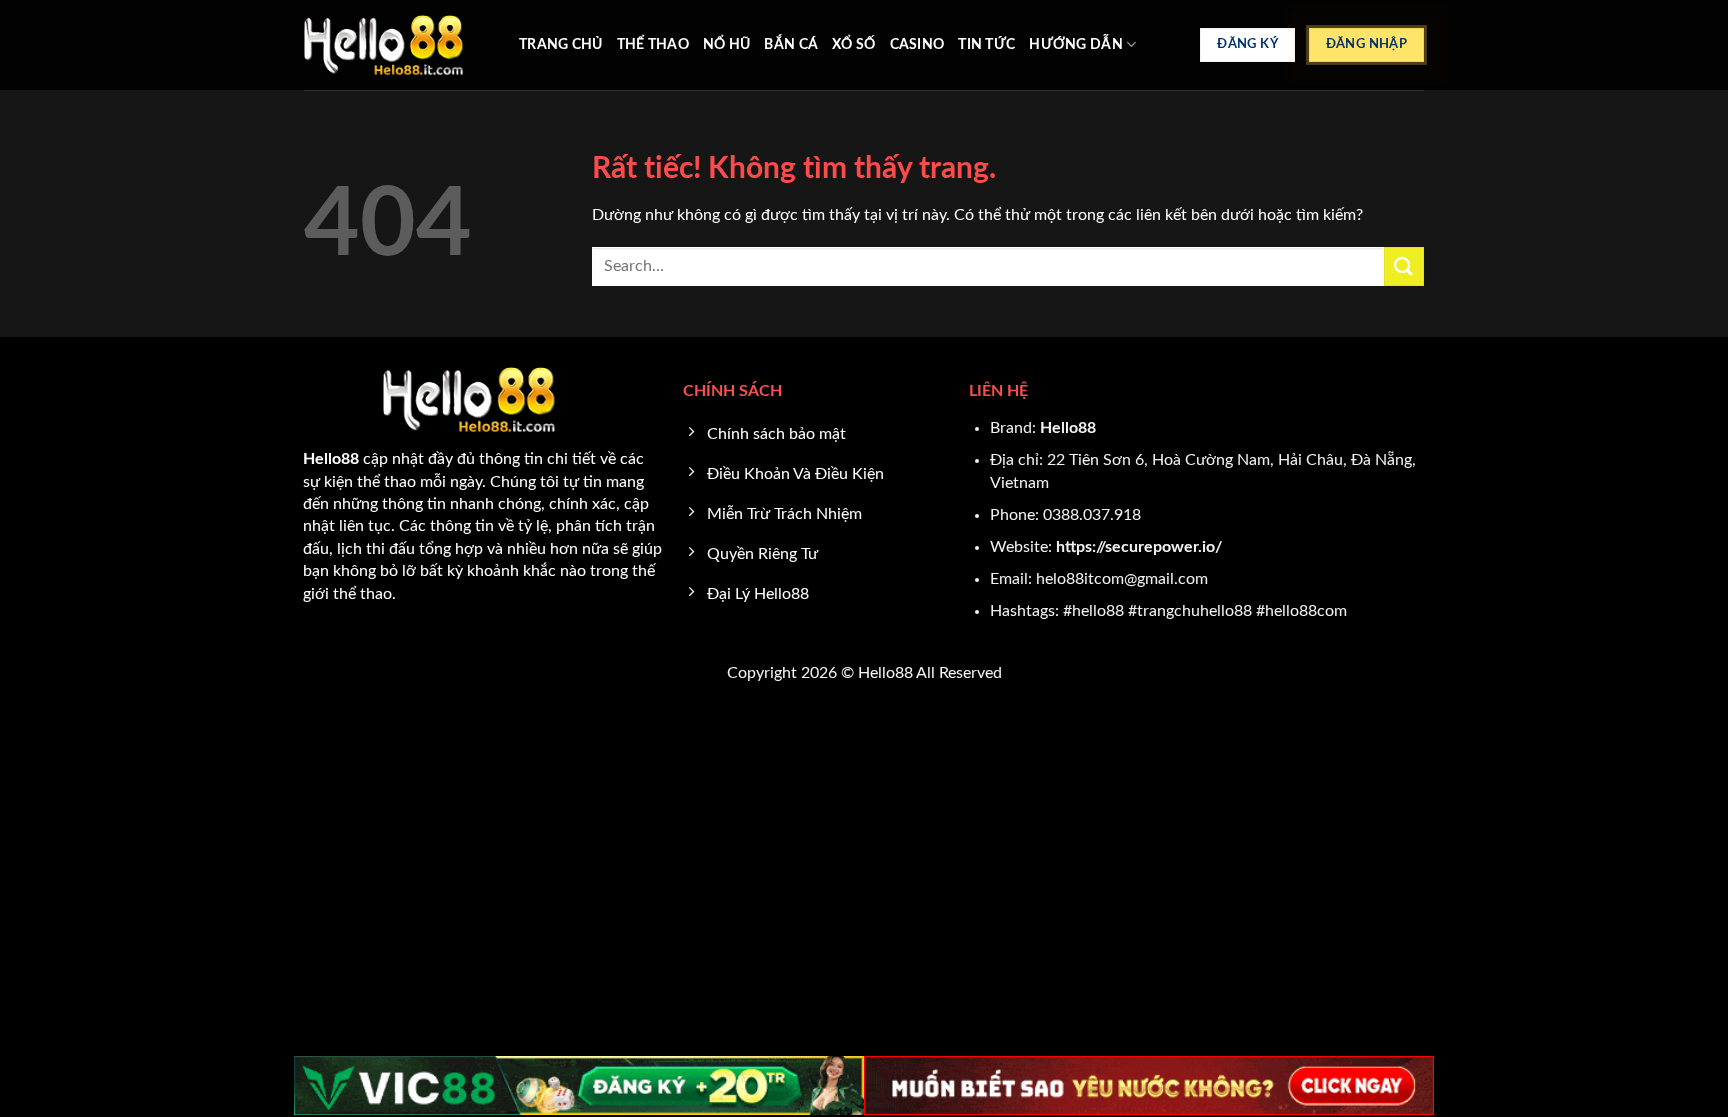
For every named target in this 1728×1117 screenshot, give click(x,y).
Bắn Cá (791, 44)
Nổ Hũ (726, 44)
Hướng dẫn (1076, 44)
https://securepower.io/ (1139, 547)
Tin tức (986, 44)
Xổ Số (853, 44)
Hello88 (1068, 428)
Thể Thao (653, 44)
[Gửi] (1404, 266)
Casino (917, 44)
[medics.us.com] (396, 45)
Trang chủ (561, 44)
